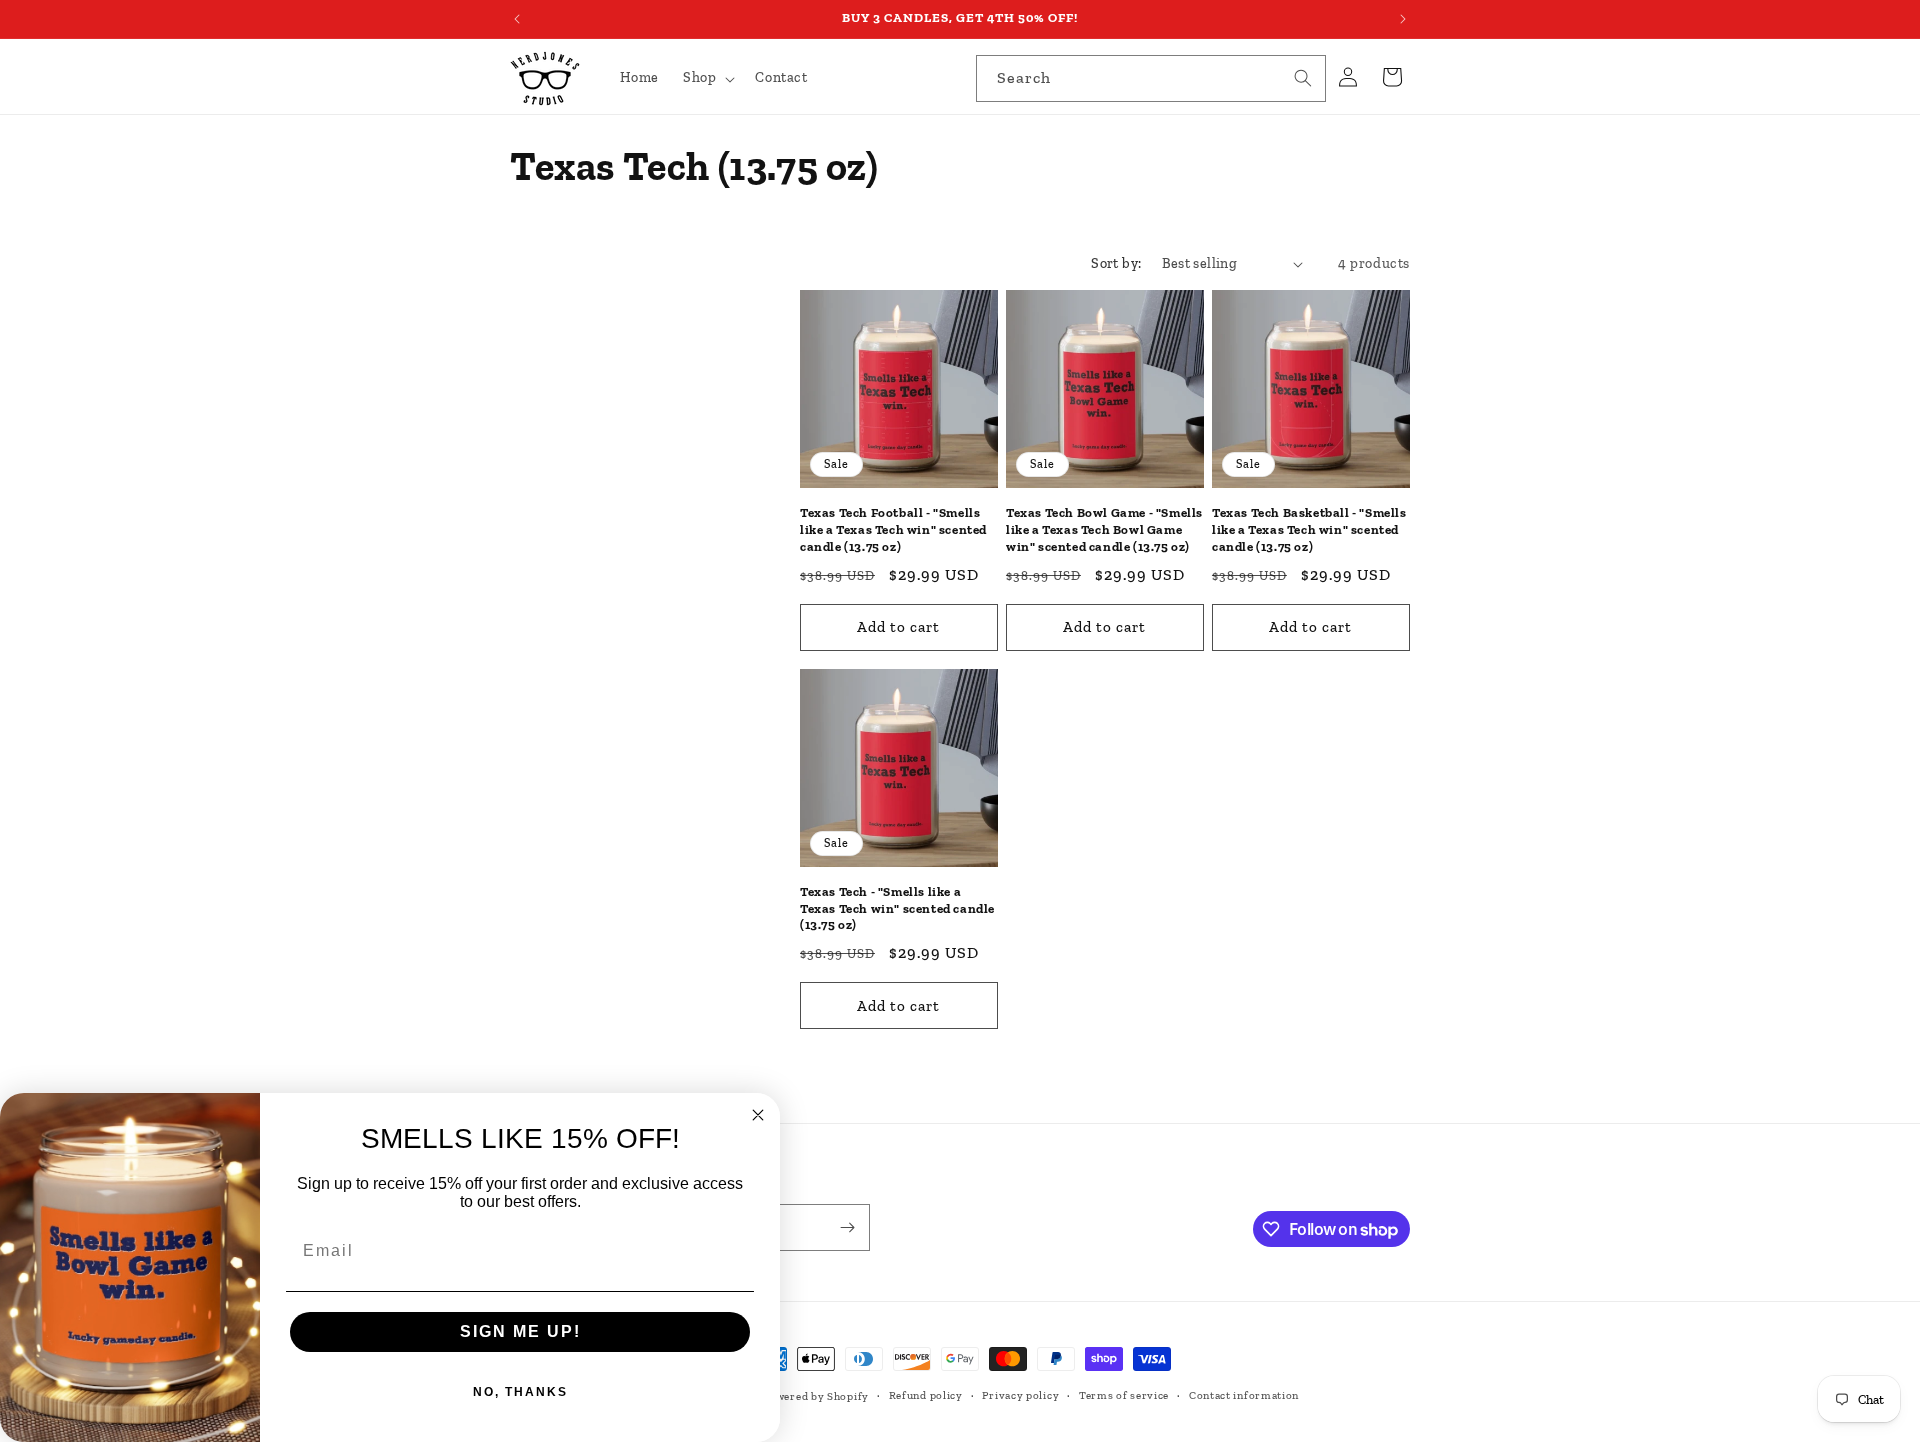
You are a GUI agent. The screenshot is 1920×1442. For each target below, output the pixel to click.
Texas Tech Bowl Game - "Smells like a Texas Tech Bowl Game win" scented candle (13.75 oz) (1104, 529)
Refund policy (926, 1395)
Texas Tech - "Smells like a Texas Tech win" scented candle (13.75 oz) (897, 908)
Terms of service (1124, 1395)
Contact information (1244, 1395)
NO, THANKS (520, 1392)
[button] (707, 78)
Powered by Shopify (815, 1396)
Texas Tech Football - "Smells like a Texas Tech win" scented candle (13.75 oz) (893, 529)
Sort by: (1116, 263)
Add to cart (898, 627)
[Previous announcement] (517, 19)
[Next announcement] (1403, 19)
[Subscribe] (847, 1227)
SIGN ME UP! (520, 1331)
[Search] (1303, 78)
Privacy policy (1020, 1395)
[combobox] (1151, 78)
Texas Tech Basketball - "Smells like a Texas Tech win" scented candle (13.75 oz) (1309, 529)
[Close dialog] (758, 1115)
